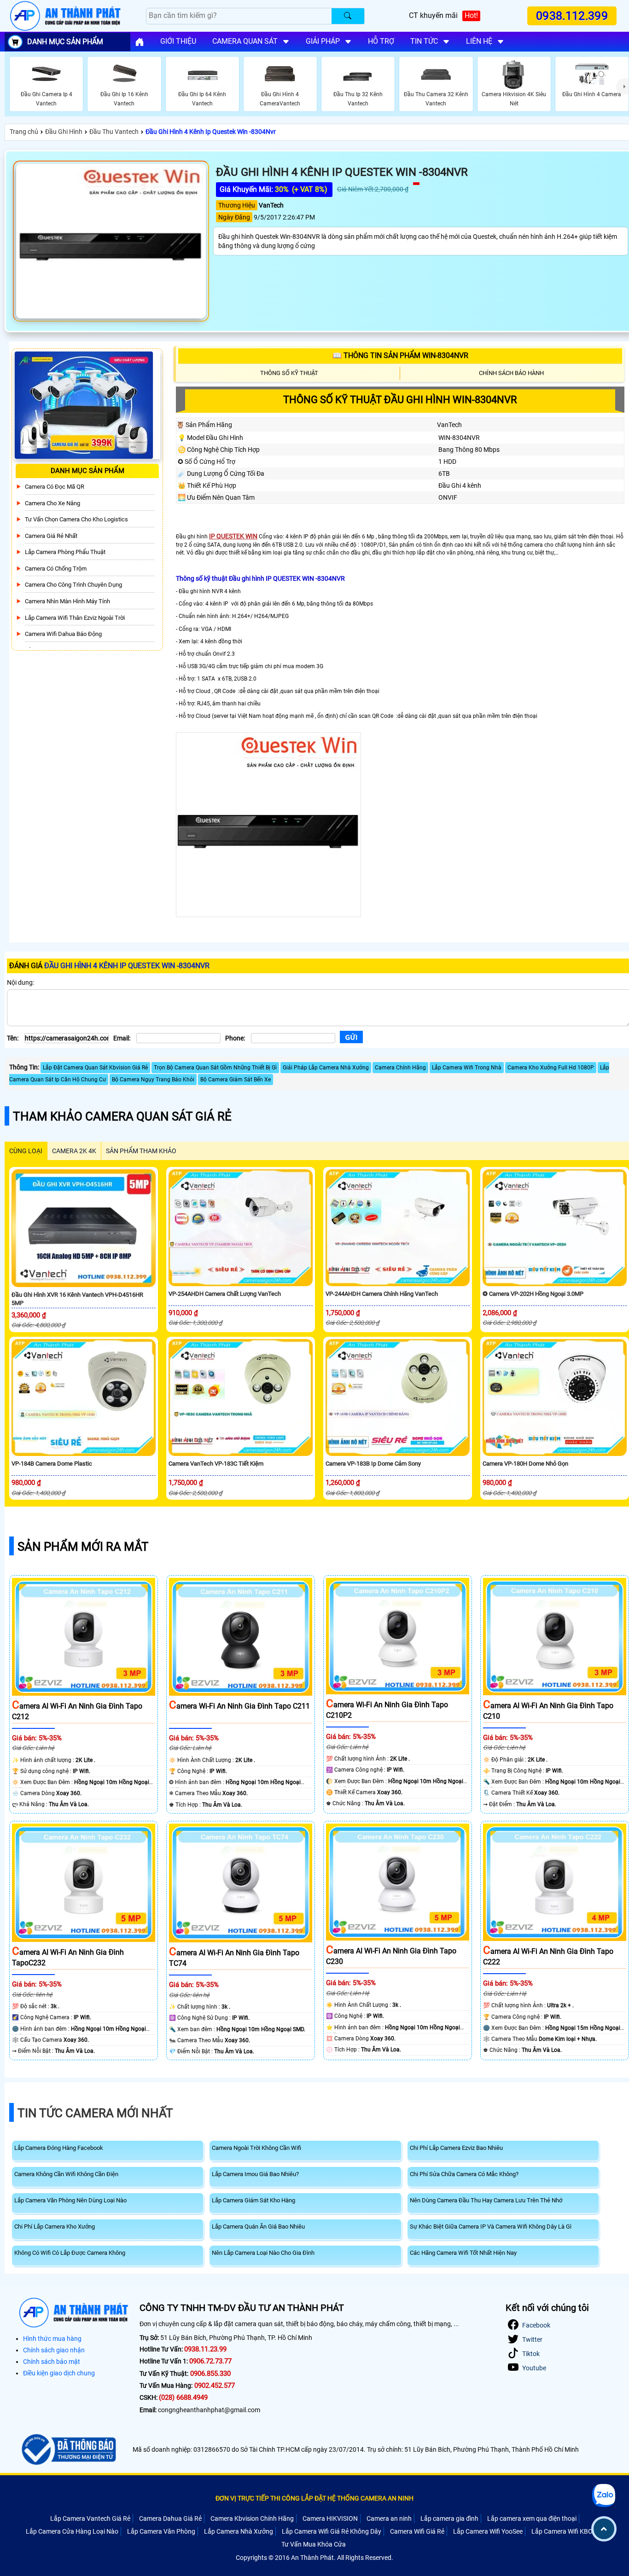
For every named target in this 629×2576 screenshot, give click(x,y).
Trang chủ (24, 132)
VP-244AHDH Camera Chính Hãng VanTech (382, 1294)
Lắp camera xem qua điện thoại (532, 2518)
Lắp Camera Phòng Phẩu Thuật (65, 552)
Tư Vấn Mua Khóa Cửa (314, 2544)
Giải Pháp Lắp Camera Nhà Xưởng (326, 1068)
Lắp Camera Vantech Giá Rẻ (90, 2518)
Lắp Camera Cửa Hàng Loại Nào (72, 2531)
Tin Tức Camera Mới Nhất (95, 2113)
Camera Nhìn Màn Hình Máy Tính (67, 601)
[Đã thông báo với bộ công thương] (67, 2449)
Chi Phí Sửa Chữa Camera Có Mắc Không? (464, 2174)
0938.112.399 (572, 16)
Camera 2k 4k (74, 1151)
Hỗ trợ (381, 41)
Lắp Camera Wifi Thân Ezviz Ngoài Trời (75, 618)
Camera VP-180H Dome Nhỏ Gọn (525, 1464)
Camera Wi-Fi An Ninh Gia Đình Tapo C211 (239, 1706)
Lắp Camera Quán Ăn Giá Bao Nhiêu (258, 2227)
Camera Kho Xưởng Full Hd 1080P (551, 1068)
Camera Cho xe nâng (52, 503)
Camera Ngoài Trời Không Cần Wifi (256, 2148)
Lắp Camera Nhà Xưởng (239, 2531)
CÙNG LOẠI (26, 1151)
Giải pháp (323, 41)
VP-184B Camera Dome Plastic (52, 1464)
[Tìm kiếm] (348, 16)
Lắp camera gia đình (449, 2518)
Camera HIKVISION (330, 2518)
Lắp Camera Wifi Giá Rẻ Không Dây (332, 2531)
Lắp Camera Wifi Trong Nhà (467, 1068)
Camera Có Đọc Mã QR (55, 487)
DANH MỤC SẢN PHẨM (65, 42)
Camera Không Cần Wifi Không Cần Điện (66, 2174)
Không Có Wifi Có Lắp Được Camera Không (70, 2253)
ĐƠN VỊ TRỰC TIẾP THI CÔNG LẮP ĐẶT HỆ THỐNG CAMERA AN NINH (314, 2498)
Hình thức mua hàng (52, 2339)
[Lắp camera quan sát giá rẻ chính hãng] (140, 42)
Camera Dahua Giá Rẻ (170, 2518)
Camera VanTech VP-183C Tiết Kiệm (216, 1464)
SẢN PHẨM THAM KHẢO (141, 1151)
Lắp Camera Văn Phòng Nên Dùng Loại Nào (70, 2200)
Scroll (604, 2529)
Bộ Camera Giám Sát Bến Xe (236, 1080)
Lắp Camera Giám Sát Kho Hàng (253, 2200)
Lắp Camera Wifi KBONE (566, 2531)
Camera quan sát (245, 41)
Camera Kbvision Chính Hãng (252, 2518)
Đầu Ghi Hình (64, 132)
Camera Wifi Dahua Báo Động (63, 634)
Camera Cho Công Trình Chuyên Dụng (73, 585)
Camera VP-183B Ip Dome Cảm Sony (373, 1464)
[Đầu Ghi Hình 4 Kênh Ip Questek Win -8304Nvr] (111, 241)
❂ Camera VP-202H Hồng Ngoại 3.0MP (533, 1294)
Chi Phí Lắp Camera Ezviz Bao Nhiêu (456, 2148)
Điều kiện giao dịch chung (59, 2373)
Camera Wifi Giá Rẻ (417, 2531)
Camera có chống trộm (56, 569)
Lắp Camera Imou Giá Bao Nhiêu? (255, 2174)
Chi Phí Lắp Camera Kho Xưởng (55, 2227)
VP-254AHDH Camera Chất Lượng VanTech (225, 1294)
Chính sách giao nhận (54, 2350)
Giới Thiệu (178, 41)
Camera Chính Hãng (400, 1068)
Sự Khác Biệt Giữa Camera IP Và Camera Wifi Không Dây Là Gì (491, 2227)
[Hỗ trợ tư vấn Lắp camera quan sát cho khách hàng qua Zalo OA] (603, 2495)
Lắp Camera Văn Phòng (161, 2531)
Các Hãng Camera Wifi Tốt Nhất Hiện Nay (463, 2253)
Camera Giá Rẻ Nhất (51, 536)
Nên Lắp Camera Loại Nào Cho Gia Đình (263, 2253)
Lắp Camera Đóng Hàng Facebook (59, 2148)
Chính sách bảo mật (52, 2362)
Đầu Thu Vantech (114, 132)
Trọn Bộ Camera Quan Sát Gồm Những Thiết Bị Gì (215, 1068)
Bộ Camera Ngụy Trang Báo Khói (153, 1080)
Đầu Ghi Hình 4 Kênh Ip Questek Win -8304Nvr (211, 132)
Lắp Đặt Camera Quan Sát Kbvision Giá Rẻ (95, 1068)
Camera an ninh (389, 2518)
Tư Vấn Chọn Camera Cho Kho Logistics (76, 520)
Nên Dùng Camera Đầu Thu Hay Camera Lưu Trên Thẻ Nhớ (486, 2200)
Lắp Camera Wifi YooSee (488, 2531)
